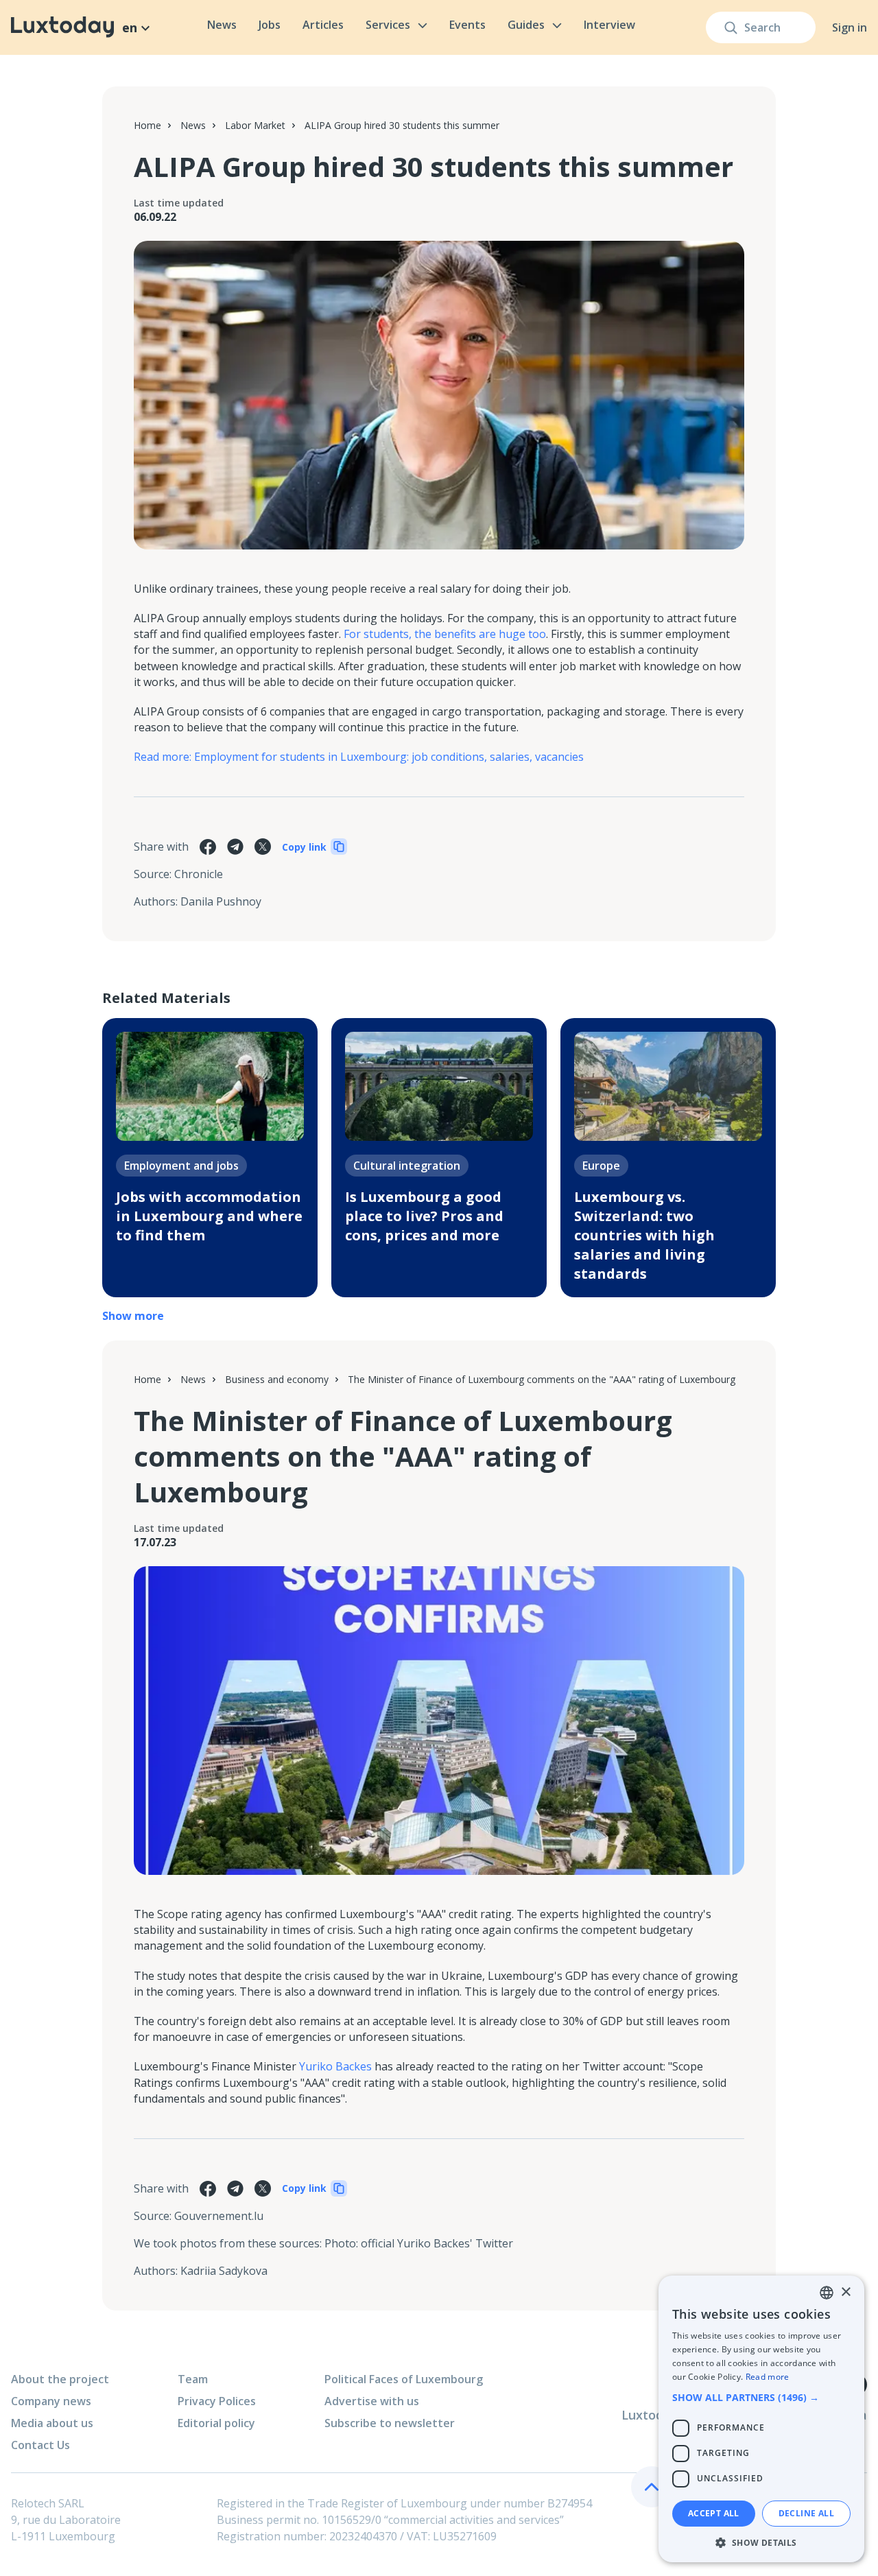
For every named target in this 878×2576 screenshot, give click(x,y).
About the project (60, 2379)
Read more (768, 2377)
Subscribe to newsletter (390, 2423)
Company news (51, 2401)
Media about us (52, 2423)
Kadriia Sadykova (224, 2271)
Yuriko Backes (335, 2066)
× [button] (845, 2292)
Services (388, 25)
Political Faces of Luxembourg (404, 2379)
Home (147, 125)
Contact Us (40, 2445)
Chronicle (199, 874)
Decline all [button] (806, 2513)
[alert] (761, 2419)
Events (467, 25)
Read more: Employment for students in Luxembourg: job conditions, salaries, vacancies (359, 757)
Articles (323, 25)
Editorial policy (216, 2423)
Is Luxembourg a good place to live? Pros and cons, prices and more (424, 1216)
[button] (761, 2397)
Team (193, 2379)
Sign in (850, 27)
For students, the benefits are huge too (445, 634)
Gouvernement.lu (219, 2216)
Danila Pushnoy (221, 901)
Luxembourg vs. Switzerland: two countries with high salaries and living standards (644, 1235)
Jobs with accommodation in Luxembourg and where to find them (209, 1216)
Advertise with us (372, 2401)
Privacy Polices (217, 2401)
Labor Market (255, 125)
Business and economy (277, 1379)
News (222, 25)
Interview (609, 25)
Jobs (270, 25)
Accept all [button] (714, 2513)
